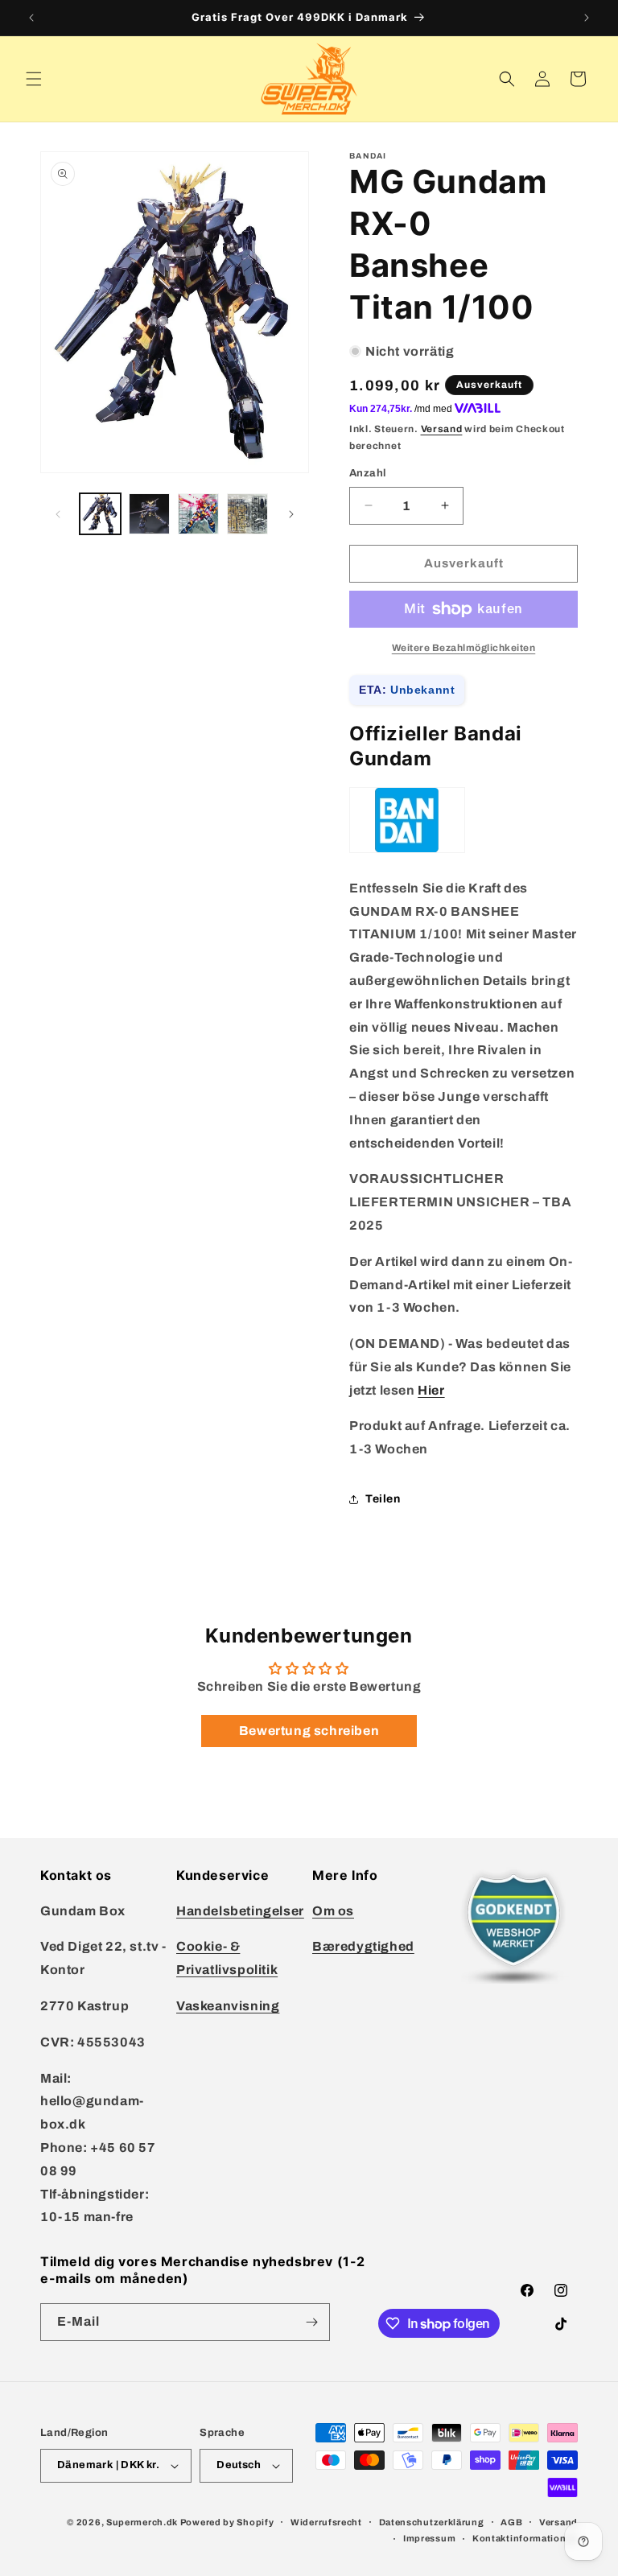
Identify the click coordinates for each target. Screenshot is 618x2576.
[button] (34, 79)
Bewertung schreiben (309, 1731)
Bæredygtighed (363, 1946)
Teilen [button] (383, 1499)
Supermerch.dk (142, 2522)
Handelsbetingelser (240, 1911)
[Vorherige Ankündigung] (31, 18)
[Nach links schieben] (58, 514)
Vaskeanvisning (228, 2006)
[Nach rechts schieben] (291, 514)
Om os (333, 1911)
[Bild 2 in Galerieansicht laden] (149, 514)
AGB (511, 2522)
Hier (431, 1390)
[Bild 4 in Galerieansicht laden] (247, 514)
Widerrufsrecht (326, 2522)
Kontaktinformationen (525, 2538)
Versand (442, 429)
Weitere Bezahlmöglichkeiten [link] (464, 648)
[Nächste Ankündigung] (587, 18)
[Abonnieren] (311, 2322)
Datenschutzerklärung (432, 2522)
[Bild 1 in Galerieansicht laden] (100, 514)
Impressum (429, 2538)
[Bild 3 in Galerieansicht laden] (198, 514)
